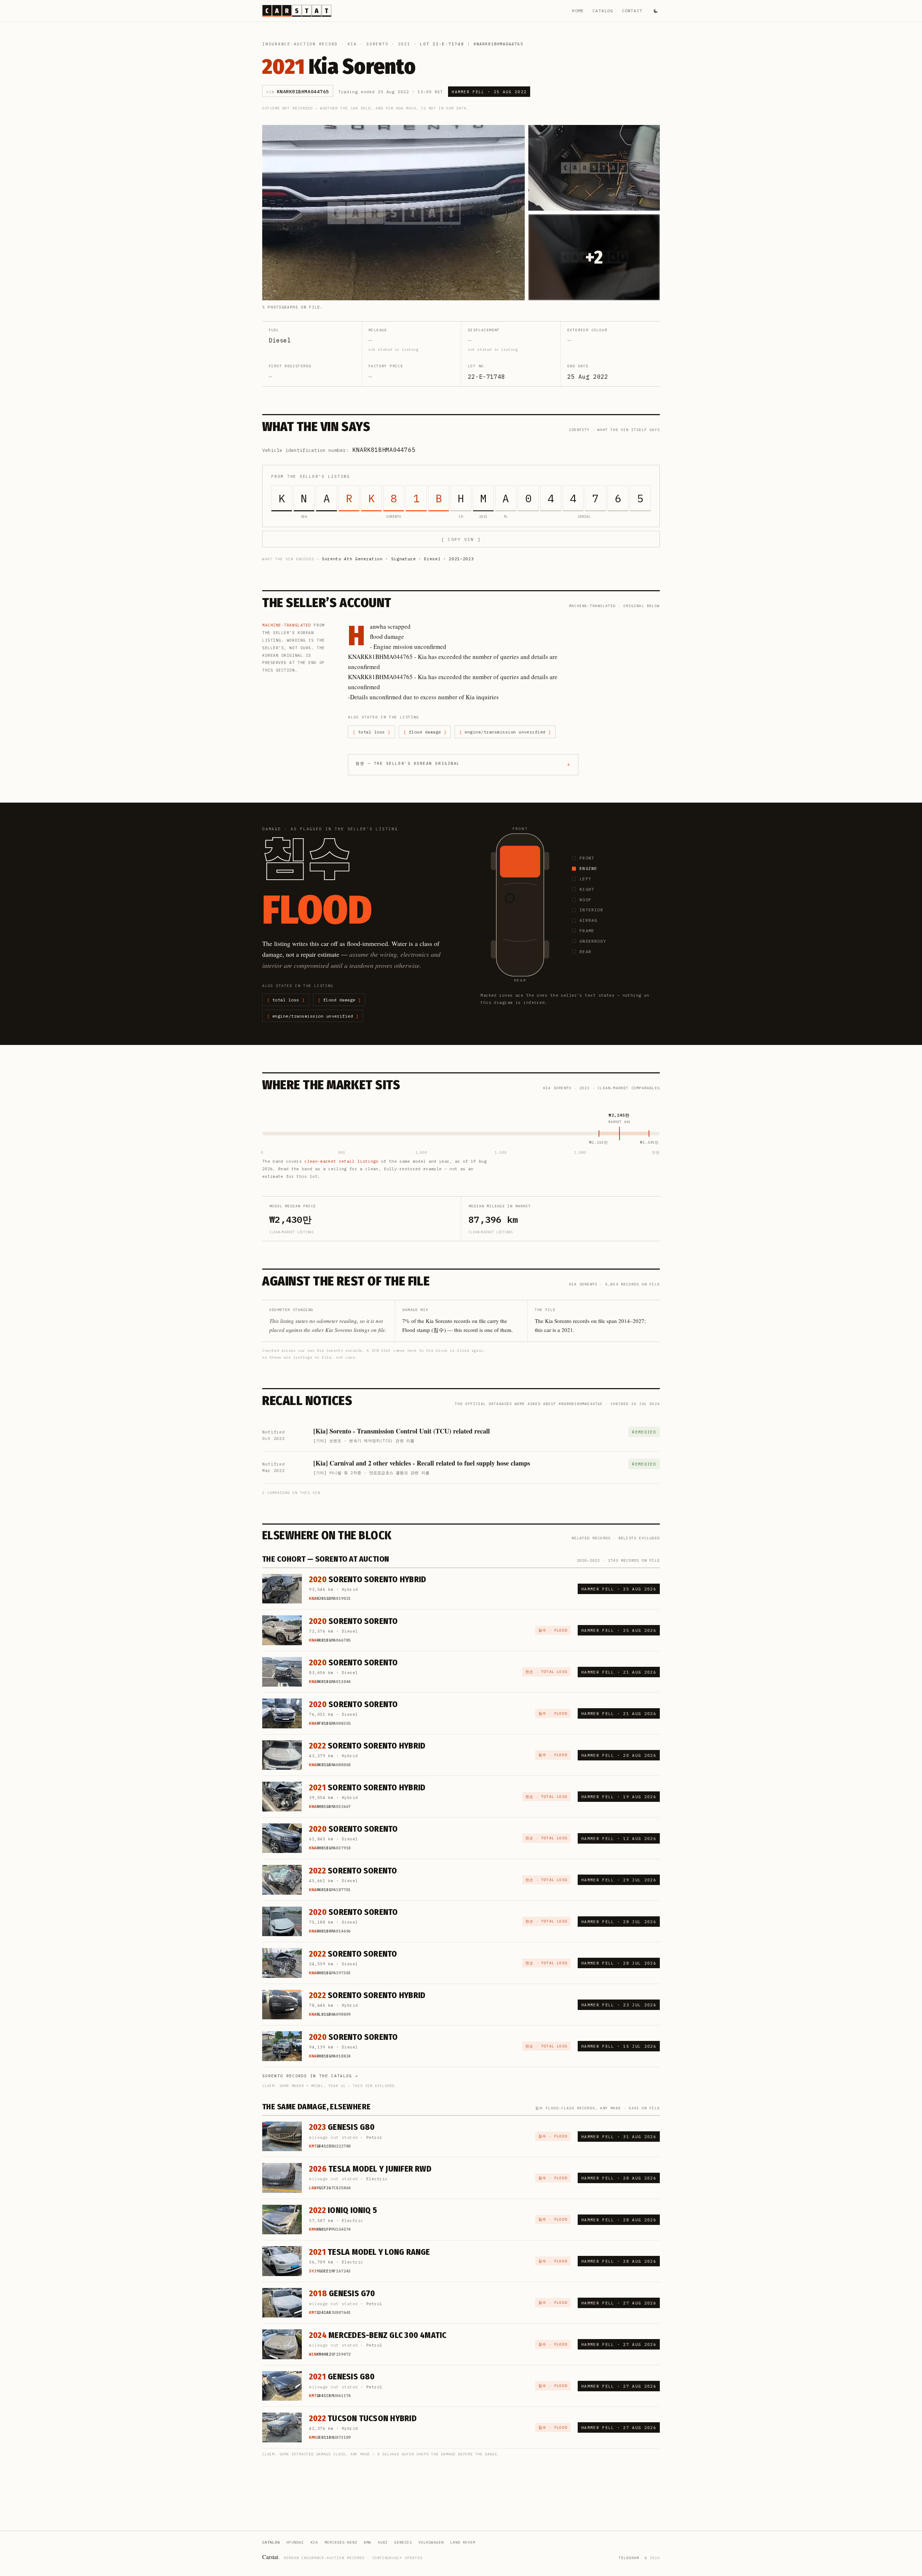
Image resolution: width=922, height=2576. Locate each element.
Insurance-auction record (300, 44)
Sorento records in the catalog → (310, 2076)
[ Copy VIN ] (461, 539)
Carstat (271, 2557)
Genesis (403, 2542)
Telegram (629, 2558)
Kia (352, 44)
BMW (368, 2542)
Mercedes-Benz (341, 2542)
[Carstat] (297, 11)
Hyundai (295, 2542)
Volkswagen (431, 2542)
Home (578, 11)
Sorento (377, 44)
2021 (404, 44)
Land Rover (463, 2542)
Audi (383, 2542)
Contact (632, 11)
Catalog (603, 11)
